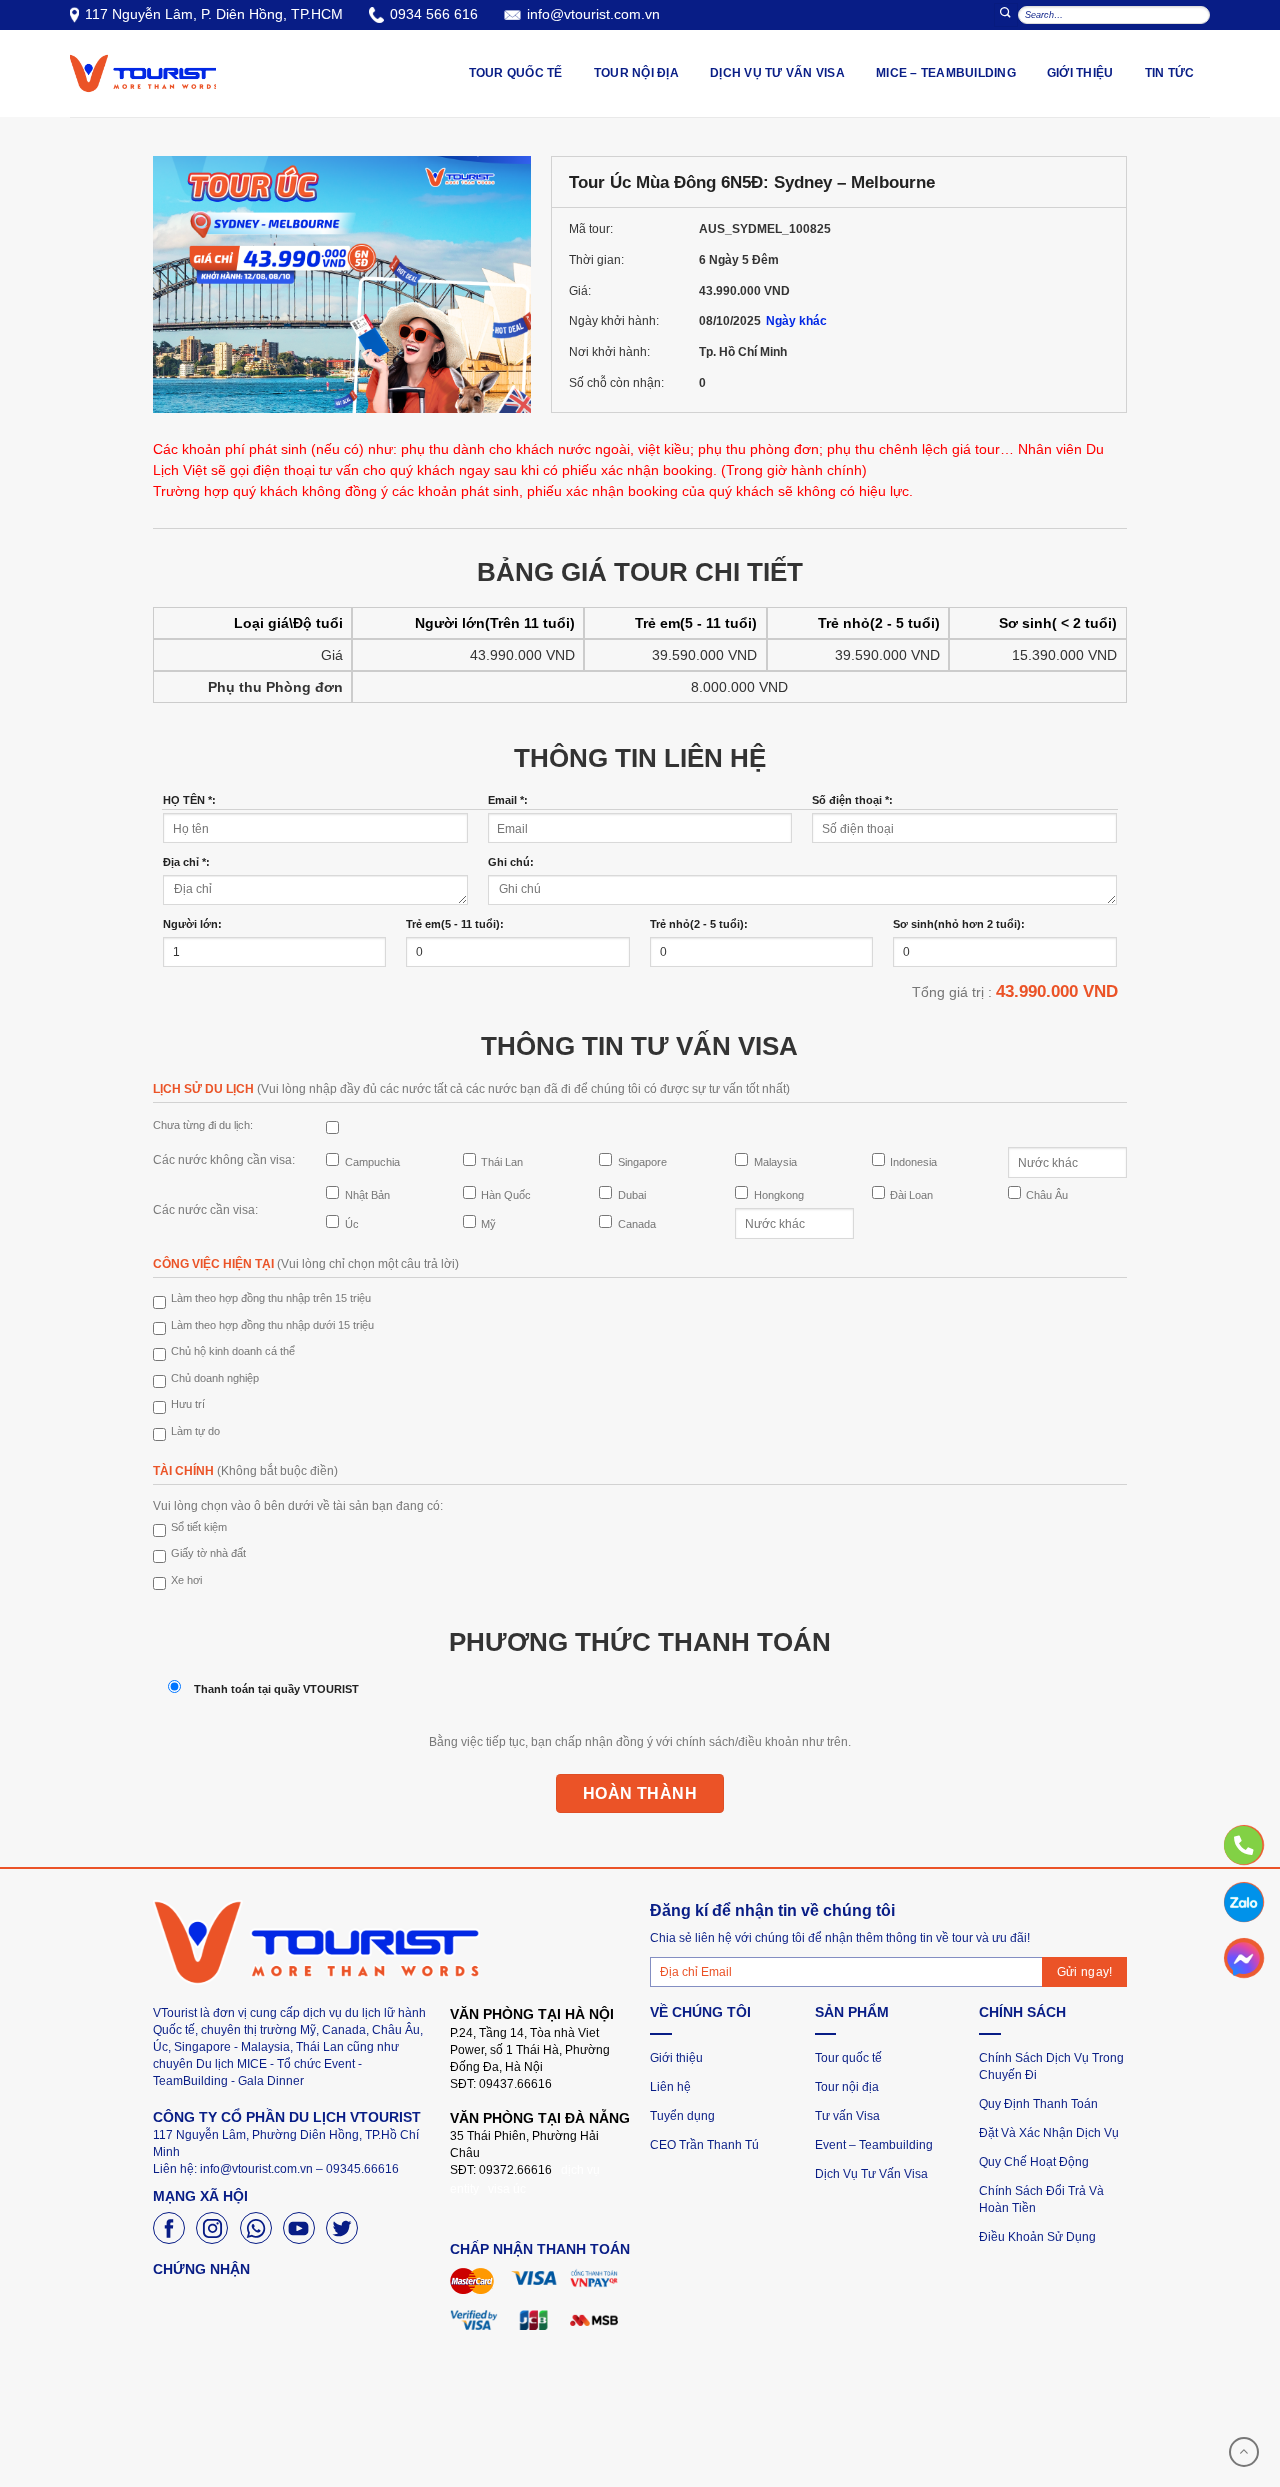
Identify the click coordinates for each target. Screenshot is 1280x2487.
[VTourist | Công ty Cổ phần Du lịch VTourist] (143, 73)
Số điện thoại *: (852, 800)
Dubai (632, 1195)
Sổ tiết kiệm (199, 1527)
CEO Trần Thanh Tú (704, 2145)
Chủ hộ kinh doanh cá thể (233, 1351)
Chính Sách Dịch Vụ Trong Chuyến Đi (1051, 2066)
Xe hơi (186, 1580)
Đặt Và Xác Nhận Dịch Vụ (1049, 2133)
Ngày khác (796, 321)
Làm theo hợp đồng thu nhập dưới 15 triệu (272, 1325)
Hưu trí (188, 1404)
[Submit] (1006, 14)
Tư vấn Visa (847, 2116)
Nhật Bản (367, 1195)
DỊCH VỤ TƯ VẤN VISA (777, 73)
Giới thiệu (1080, 73)
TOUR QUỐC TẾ (516, 73)
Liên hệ (670, 2087)
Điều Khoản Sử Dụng (1037, 2237)
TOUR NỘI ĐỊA (636, 73)
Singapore (642, 1162)
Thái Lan (502, 1162)
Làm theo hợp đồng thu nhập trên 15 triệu (271, 1298)
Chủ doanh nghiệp (215, 1378)
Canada (637, 1224)
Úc (352, 1224)
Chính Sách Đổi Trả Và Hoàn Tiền (1041, 2199)
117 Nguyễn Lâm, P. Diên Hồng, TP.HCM (214, 14)
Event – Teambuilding (874, 2145)
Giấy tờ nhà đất (208, 1553)
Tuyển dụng (682, 2116)
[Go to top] (1243, 2452)
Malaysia (775, 1162)
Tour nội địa (847, 2087)
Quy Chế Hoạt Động (1034, 2162)
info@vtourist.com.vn (593, 14)
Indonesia (913, 1162)
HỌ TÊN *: (189, 800)
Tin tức (1170, 73)
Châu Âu (1047, 1195)
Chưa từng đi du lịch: (203, 1125)
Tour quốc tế (848, 2058)
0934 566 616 (434, 14)
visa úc (507, 2189)
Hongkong (779, 1195)
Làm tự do (195, 1431)
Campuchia (372, 1162)
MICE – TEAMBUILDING (946, 73)
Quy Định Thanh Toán (1038, 2104)
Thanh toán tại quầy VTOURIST (276, 1689)
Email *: (508, 800)
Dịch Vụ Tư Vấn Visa (871, 2174)
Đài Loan (911, 1195)
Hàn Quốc (506, 1195)
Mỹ (488, 1224)
